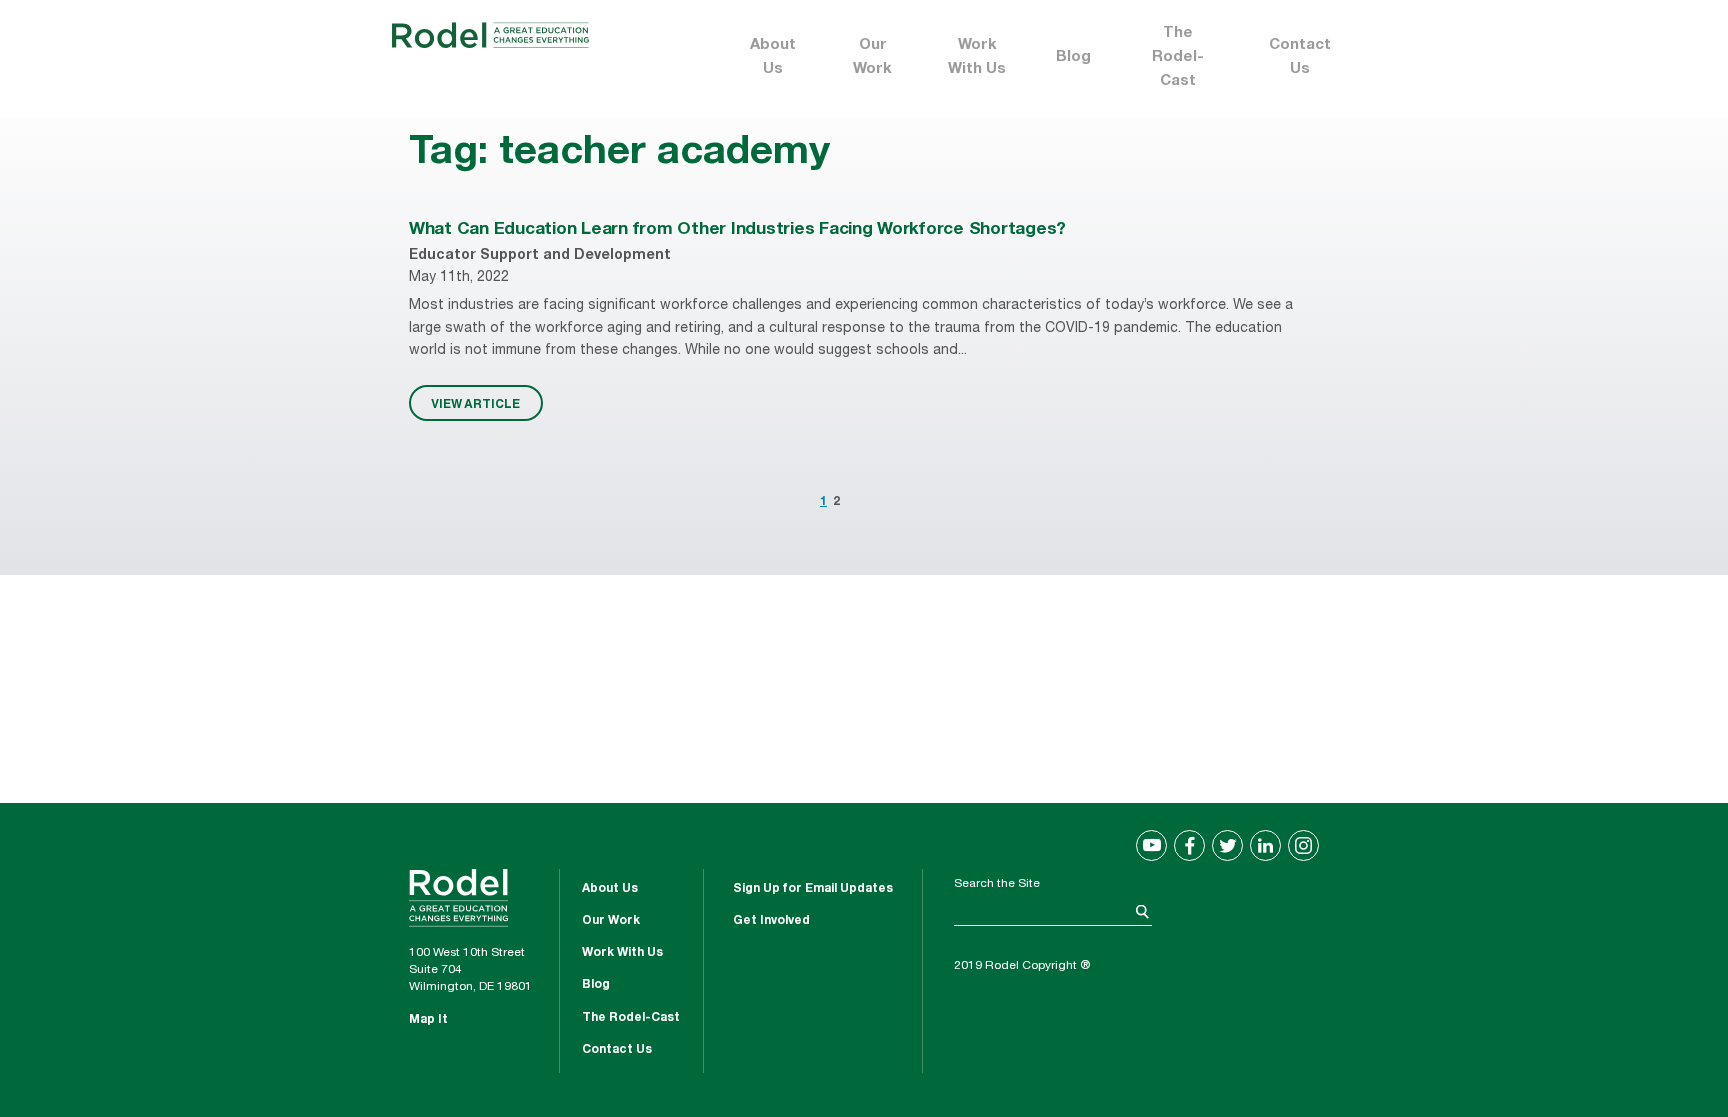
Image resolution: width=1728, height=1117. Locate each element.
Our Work (872, 57)
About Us (773, 57)
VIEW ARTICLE (475, 403)
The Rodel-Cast (1178, 57)
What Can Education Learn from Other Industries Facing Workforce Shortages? (737, 230)
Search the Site (997, 884)
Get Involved (771, 921)
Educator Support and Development (540, 256)
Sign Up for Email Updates (813, 889)
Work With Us (977, 57)
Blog (1073, 57)
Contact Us (1300, 57)
